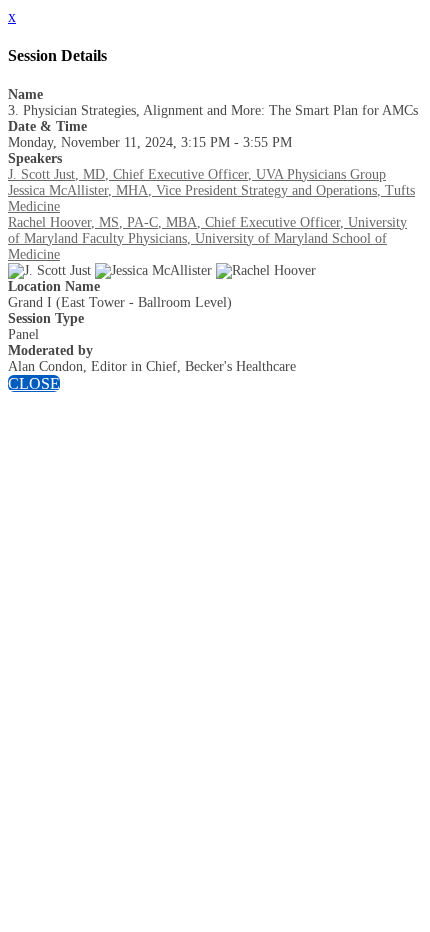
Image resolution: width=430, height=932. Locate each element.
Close (34, 383)
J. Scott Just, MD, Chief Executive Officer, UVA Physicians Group (197, 174)
